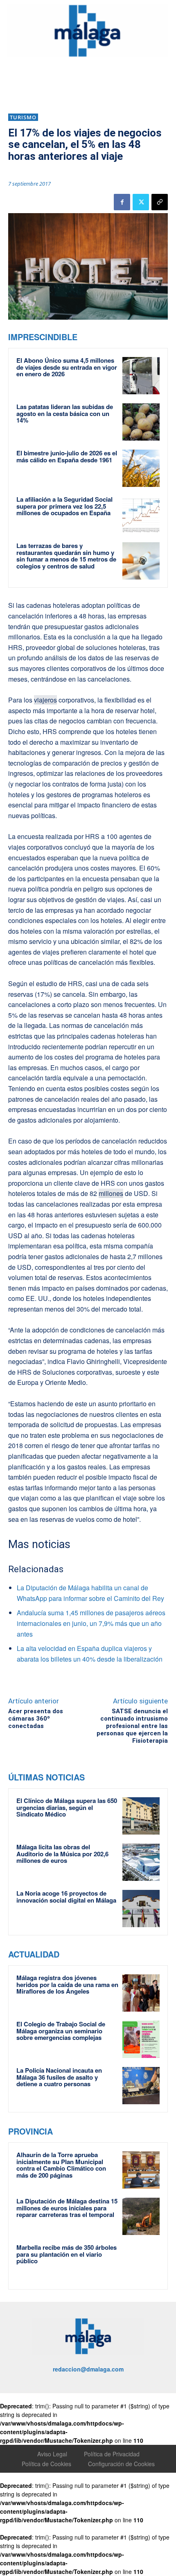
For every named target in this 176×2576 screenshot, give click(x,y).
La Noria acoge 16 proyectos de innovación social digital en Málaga (66, 1897)
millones (111, 1193)
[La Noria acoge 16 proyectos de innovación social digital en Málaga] (141, 1909)
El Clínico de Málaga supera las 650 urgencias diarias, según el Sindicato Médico (67, 1807)
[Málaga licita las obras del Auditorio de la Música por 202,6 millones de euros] (141, 1862)
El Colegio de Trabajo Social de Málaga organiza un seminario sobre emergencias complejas (61, 2031)
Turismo (23, 117)
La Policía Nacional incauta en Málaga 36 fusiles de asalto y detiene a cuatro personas (59, 2077)
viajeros (45, 700)
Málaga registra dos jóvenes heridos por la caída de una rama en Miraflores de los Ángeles (67, 1984)
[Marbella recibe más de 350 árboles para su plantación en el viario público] (141, 2263)
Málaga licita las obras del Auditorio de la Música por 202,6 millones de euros (62, 1854)
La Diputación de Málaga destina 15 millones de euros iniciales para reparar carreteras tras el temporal (67, 2208)
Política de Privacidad (112, 2454)
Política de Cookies (46, 2464)
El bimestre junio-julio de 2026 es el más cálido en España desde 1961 (67, 456)
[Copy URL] (160, 202)
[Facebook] (122, 202)
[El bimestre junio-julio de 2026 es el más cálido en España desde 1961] (141, 468)
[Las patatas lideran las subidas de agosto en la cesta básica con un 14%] (141, 422)
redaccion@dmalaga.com (88, 2369)
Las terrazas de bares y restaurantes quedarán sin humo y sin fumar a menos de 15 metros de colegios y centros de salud (66, 556)
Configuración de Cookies (121, 2464)
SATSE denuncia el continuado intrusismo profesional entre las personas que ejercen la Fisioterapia (132, 1726)
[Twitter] (141, 202)
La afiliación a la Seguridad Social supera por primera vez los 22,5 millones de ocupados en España (64, 506)
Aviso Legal (52, 2454)
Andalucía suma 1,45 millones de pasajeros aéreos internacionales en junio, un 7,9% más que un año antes (91, 1623)
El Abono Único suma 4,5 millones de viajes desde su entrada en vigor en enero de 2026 (67, 367)
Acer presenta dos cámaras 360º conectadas (36, 1719)
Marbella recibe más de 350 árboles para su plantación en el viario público (67, 2254)
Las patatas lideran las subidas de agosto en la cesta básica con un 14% (65, 413)
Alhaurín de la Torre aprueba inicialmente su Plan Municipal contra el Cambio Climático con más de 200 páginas (61, 2165)
